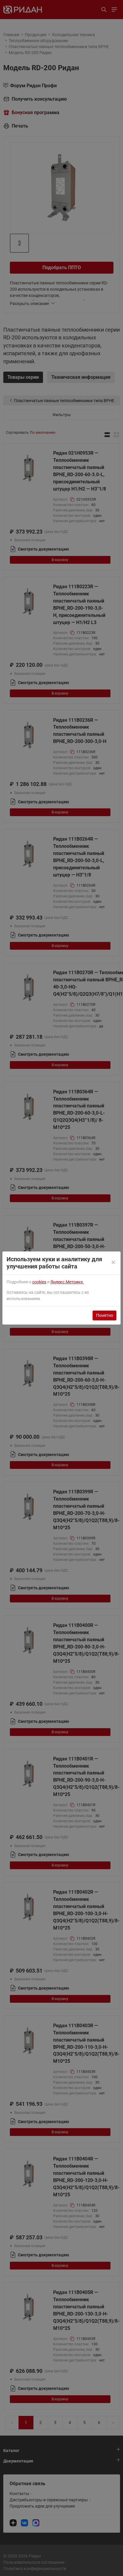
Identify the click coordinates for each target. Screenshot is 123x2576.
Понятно (105, 1315)
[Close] (114, 1263)
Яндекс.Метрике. (67, 1282)
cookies (39, 1282)
